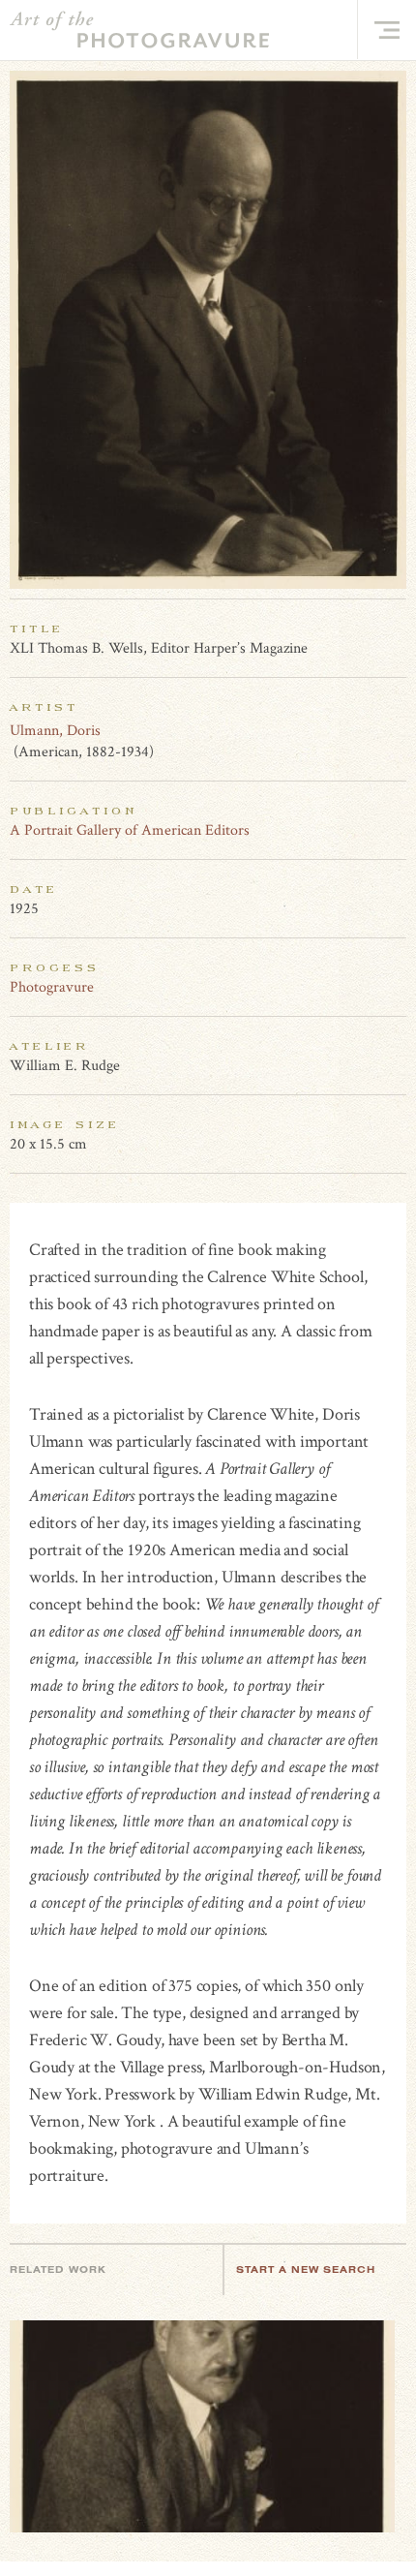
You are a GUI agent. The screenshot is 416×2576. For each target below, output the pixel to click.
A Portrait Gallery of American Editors (130, 830)
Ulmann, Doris (55, 731)
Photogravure (52, 987)
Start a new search (306, 2269)
